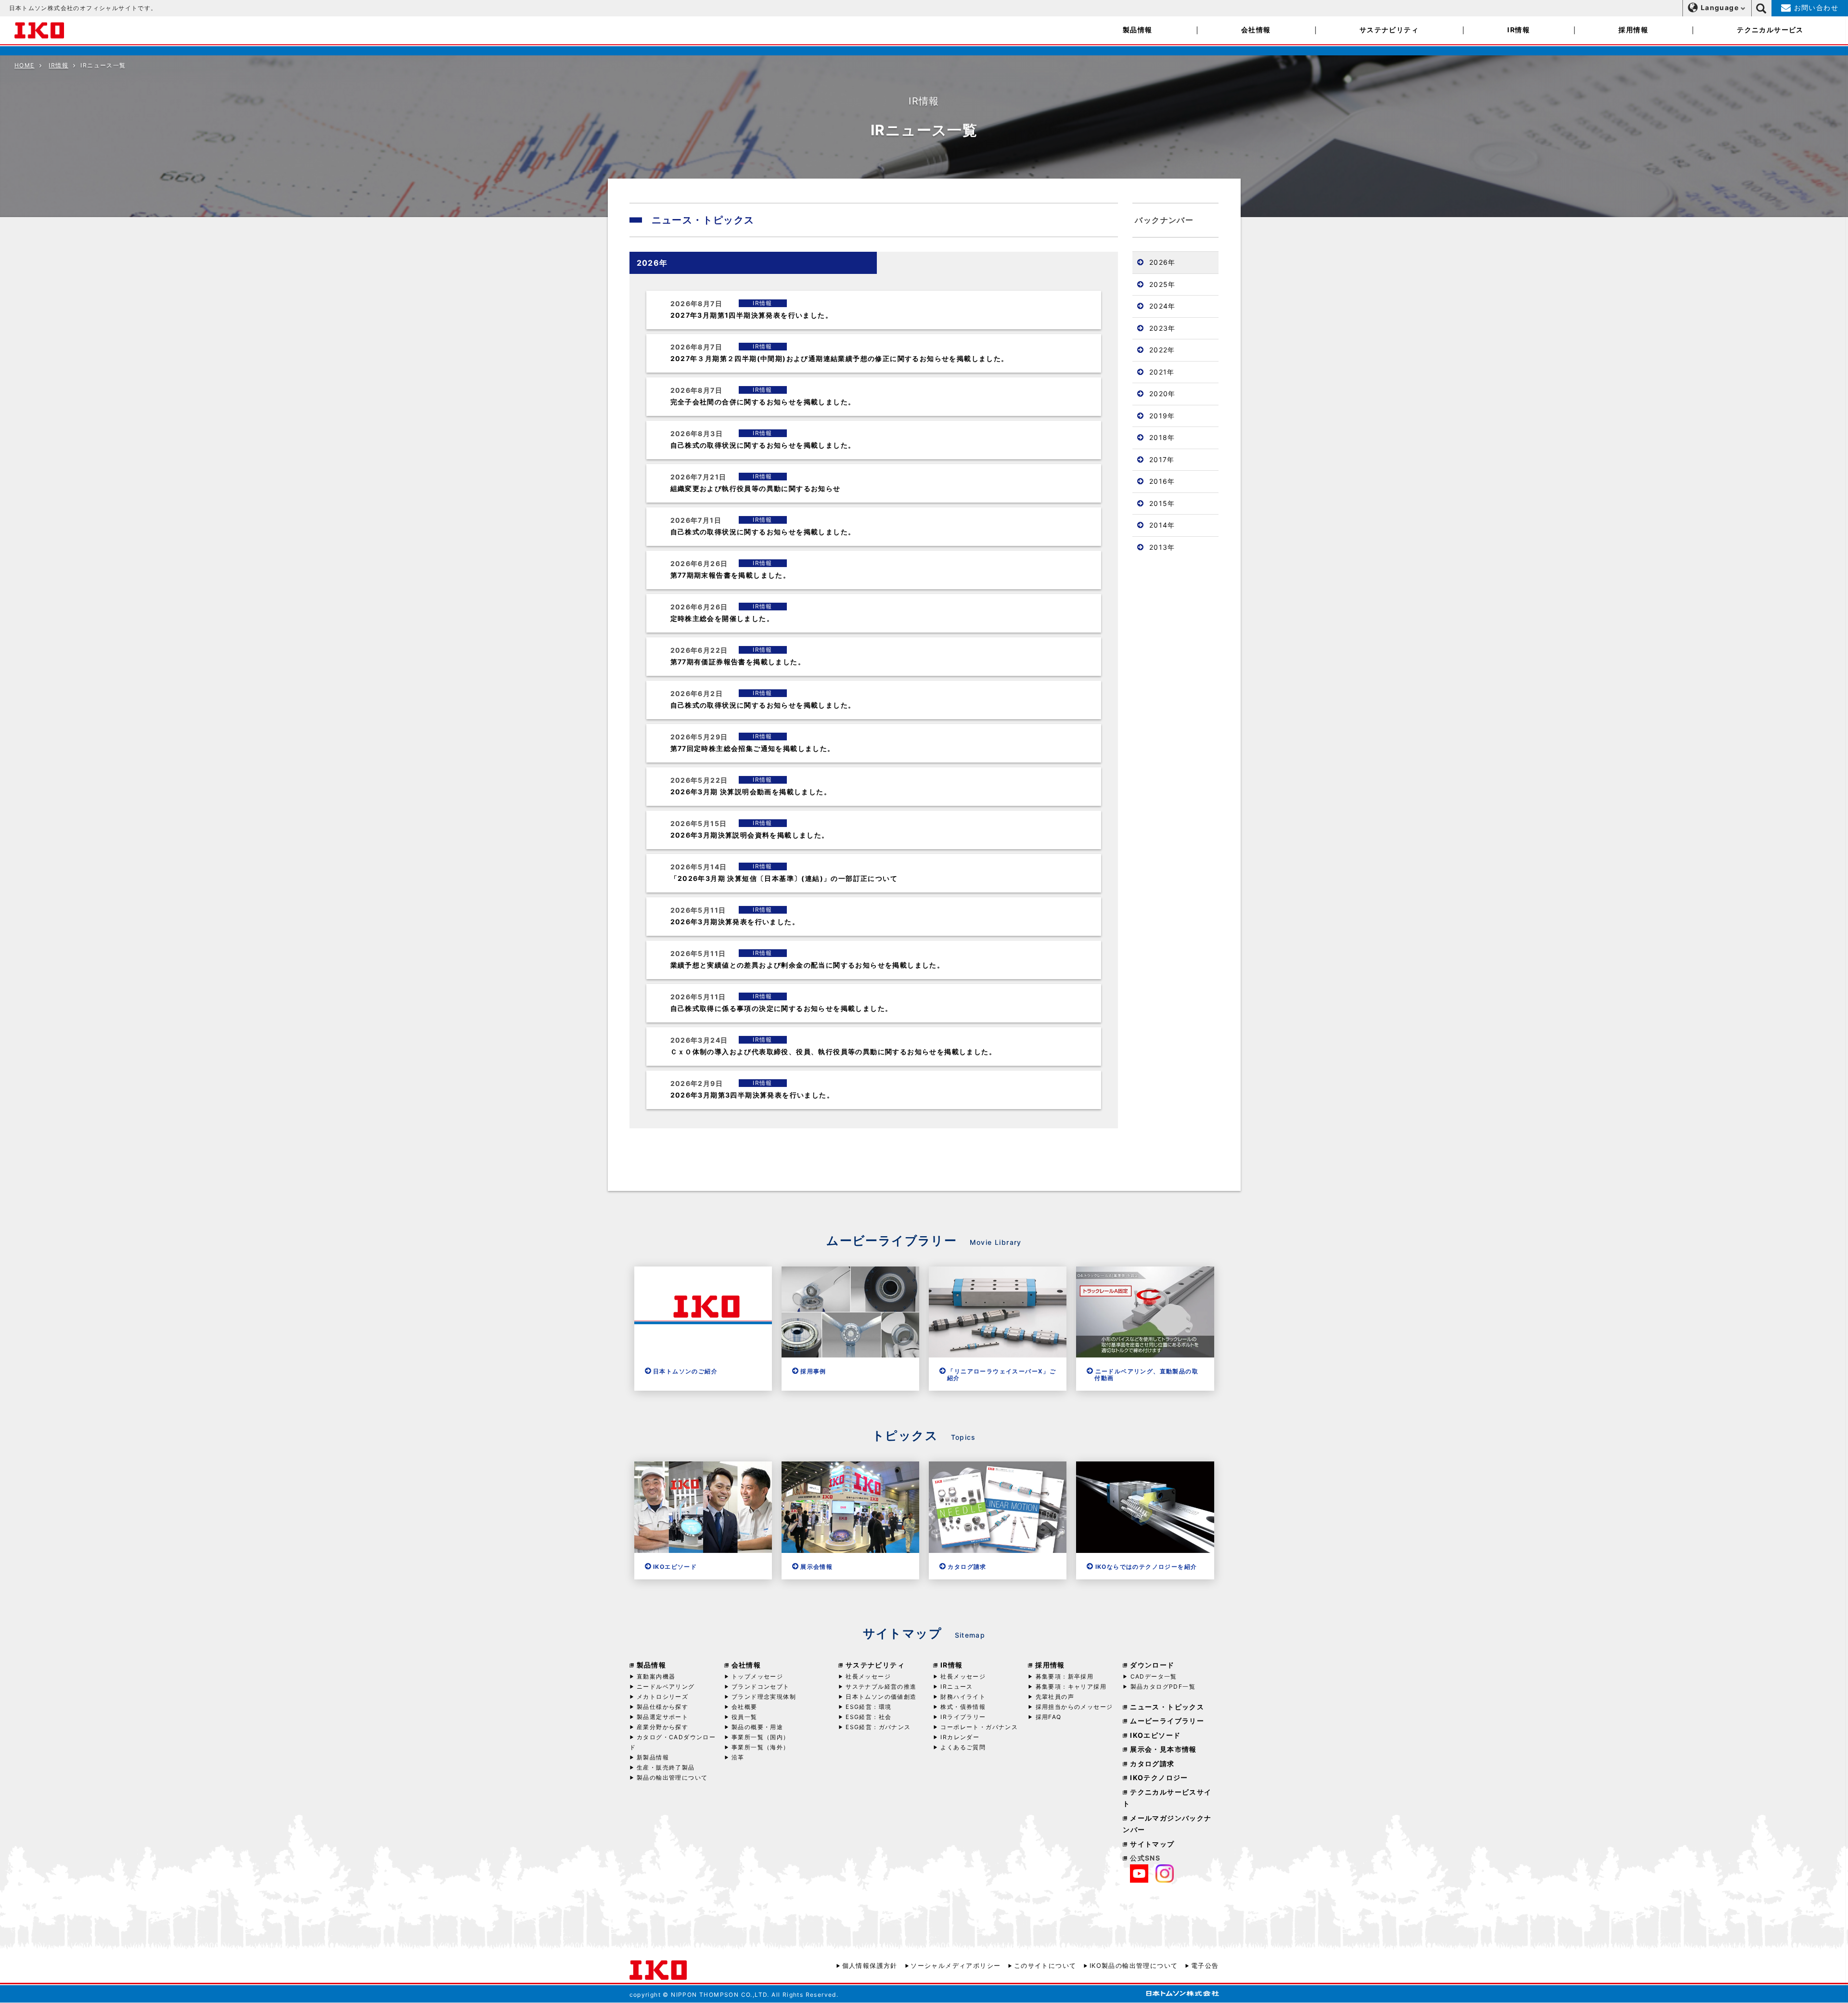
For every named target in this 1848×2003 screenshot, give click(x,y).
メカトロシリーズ (662, 1697)
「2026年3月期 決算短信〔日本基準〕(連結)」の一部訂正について (784, 878)
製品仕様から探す (662, 1707)
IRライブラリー (963, 1717)
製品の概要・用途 (757, 1727)
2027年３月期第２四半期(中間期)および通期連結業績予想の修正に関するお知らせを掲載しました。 (840, 358)
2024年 (1162, 306)
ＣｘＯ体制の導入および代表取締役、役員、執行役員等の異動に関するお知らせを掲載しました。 (834, 1052)
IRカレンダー (960, 1737)
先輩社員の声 (1055, 1697)
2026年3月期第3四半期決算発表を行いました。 (752, 1095)
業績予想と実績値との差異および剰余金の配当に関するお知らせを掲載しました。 (808, 965)
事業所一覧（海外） (761, 1747)
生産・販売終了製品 (666, 1767)
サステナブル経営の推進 (881, 1686)
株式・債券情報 (963, 1707)
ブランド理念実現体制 (764, 1697)
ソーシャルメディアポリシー (956, 1965)
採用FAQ (1048, 1717)
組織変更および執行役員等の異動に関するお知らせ (756, 488)
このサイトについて (1045, 1965)
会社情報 (1256, 30)
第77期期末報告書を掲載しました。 (731, 575)
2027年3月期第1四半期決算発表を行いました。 (752, 315)
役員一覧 (744, 1717)
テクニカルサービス (1770, 30)
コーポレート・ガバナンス (979, 1727)
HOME (25, 65)
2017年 (1162, 459)
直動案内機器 (656, 1676)
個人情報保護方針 (870, 1965)
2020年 (1162, 394)
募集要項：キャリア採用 (1071, 1686)
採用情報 (1633, 30)
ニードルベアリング (666, 1686)
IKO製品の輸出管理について (1134, 1965)
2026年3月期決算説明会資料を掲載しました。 (750, 835)
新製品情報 (653, 1757)
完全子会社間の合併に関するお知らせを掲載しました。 (763, 402)
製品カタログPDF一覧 (1163, 1686)
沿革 (738, 1757)
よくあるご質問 (963, 1747)
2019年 (1162, 416)
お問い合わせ (1815, 7)
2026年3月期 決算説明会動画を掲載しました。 (751, 792)
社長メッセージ (868, 1676)
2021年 (1162, 372)
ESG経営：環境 (868, 1707)
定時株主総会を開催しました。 (722, 618)
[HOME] (39, 29)
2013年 (1162, 547)
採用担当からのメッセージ (1074, 1707)
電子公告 (1205, 1965)
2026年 (1162, 262)
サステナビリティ (1389, 30)
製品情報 (1138, 30)
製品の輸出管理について (672, 1777)
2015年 (1162, 503)
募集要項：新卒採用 (1065, 1676)
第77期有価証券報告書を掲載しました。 (738, 662)
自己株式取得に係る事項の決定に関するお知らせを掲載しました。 (782, 1008)
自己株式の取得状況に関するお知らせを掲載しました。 (763, 445)
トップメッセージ (757, 1676)
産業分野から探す (662, 1727)
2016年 (1162, 481)
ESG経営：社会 (868, 1717)
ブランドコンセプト (761, 1686)
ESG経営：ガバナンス (878, 1727)
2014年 (1162, 525)
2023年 (1162, 328)
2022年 (1162, 350)
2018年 (1162, 437)
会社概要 (744, 1707)
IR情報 (1519, 30)
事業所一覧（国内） (761, 1737)
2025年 (1162, 284)
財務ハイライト (963, 1697)
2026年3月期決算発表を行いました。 (735, 922)
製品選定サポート (662, 1717)
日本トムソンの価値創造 (881, 1697)
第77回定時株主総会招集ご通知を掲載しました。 (753, 748)
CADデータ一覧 (1154, 1676)
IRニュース (956, 1686)
